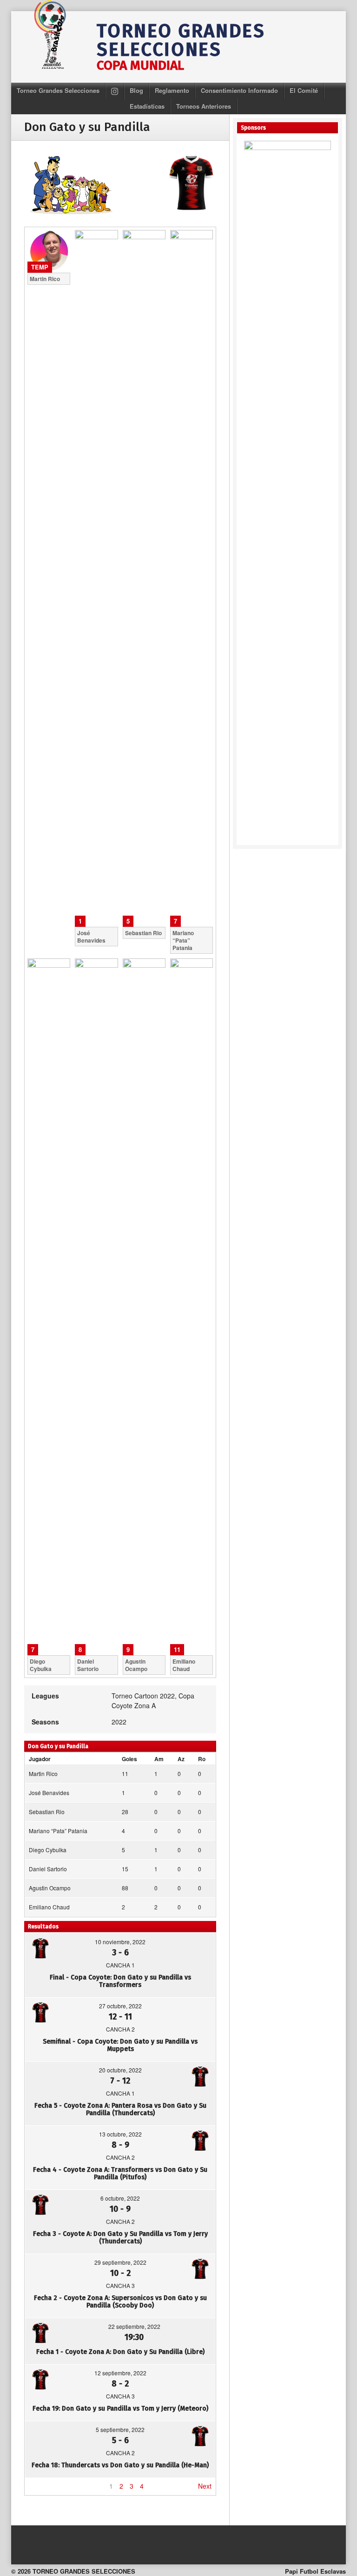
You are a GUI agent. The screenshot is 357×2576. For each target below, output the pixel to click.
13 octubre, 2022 (120, 2134)
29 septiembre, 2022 (120, 2262)
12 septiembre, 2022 (120, 2373)
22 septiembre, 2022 (134, 2326)
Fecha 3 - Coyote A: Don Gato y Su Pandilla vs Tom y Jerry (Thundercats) (120, 2238)
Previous (42, 2486)
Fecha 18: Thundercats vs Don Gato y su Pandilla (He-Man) (120, 2465)
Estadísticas (147, 106)
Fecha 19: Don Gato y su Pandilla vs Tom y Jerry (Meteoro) (120, 2409)
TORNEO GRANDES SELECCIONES (181, 40)
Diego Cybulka (48, 1850)
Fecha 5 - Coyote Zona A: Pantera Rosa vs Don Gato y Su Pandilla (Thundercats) (120, 2109)
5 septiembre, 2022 (120, 2429)
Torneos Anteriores (204, 106)
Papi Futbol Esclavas (315, 2571)
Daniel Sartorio (48, 1869)
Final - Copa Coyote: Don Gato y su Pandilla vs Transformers (120, 1981)
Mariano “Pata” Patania (58, 1831)
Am (159, 1759)
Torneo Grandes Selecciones (58, 90)
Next (205, 2486)
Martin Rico (43, 1773)
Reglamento (172, 90)
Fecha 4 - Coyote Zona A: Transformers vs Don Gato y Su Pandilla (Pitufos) (120, 2173)
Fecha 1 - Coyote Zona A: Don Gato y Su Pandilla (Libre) (120, 2352)
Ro (202, 1759)
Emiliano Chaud (49, 1907)
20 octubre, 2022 (120, 2070)
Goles (129, 1759)
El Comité (304, 90)
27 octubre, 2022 (120, 2006)
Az (181, 1759)
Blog (136, 90)
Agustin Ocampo (50, 1888)
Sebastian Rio (47, 1812)
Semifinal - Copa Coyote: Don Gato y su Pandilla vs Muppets (120, 2045)
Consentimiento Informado (239, 90)
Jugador (40, 1759)
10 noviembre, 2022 (120, 1942)
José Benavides (49, 1793)
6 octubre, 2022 (120, 2198)
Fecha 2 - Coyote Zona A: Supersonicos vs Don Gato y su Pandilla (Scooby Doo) (120, 2302)
